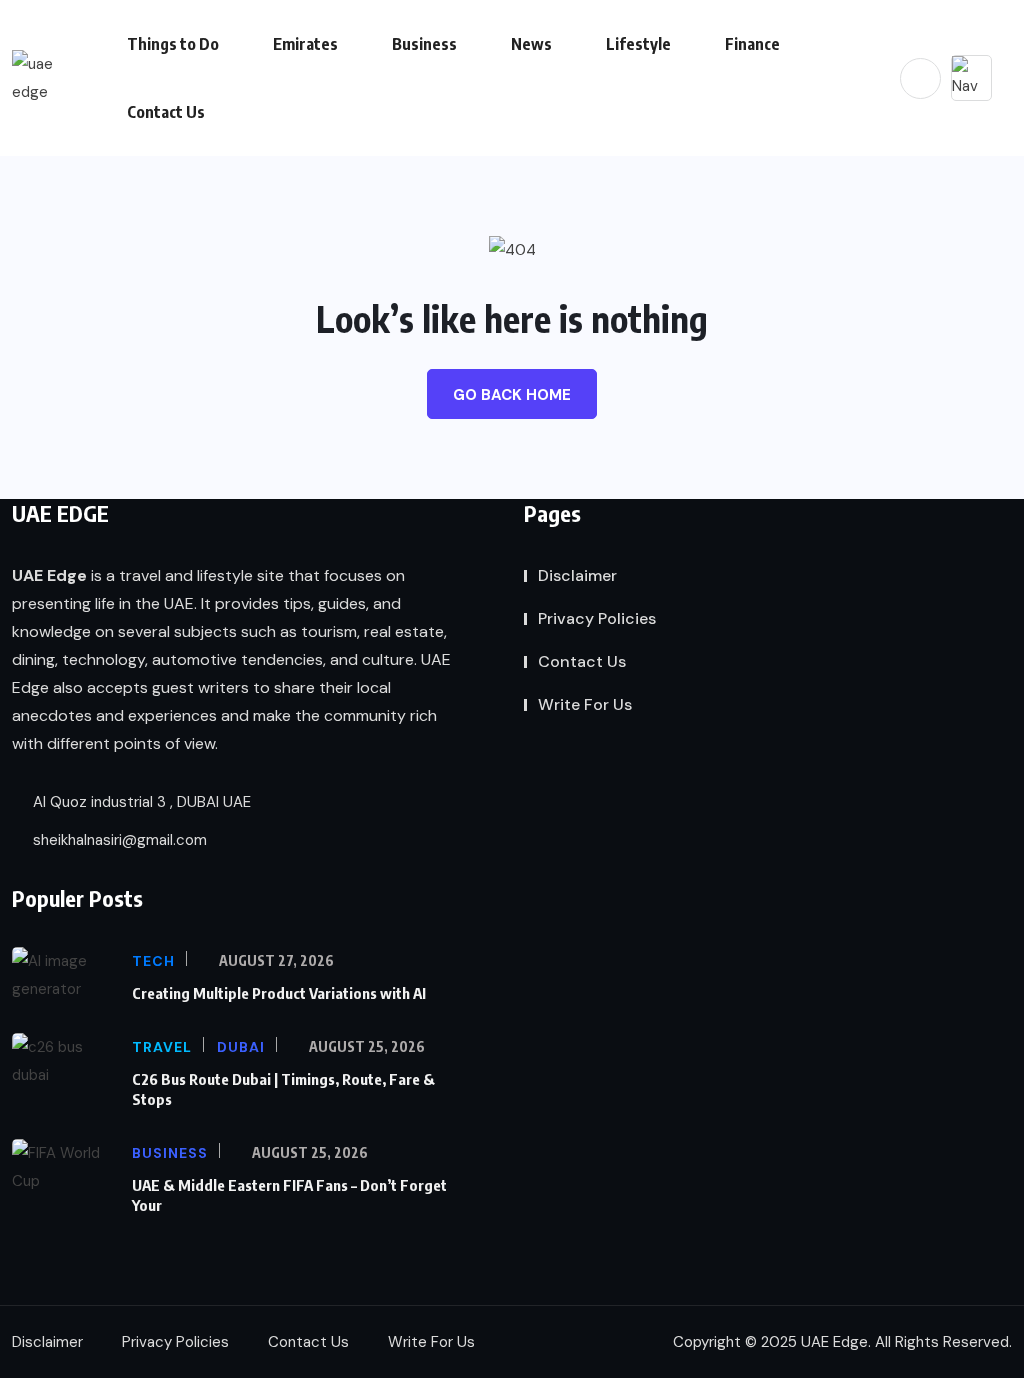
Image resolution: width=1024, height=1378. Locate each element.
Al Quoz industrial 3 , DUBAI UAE (140, 802)
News (531, 44)
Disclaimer (577, 575)
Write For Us (585, 704)
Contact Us (166, 112)
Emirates (305, 44)
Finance (752, 44)
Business (424, 44)
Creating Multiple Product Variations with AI (279, 993)
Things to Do (173, 44)
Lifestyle (638, 44)
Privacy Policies (597, 618)
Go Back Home (512, 395)
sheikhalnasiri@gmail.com (118, 840)
